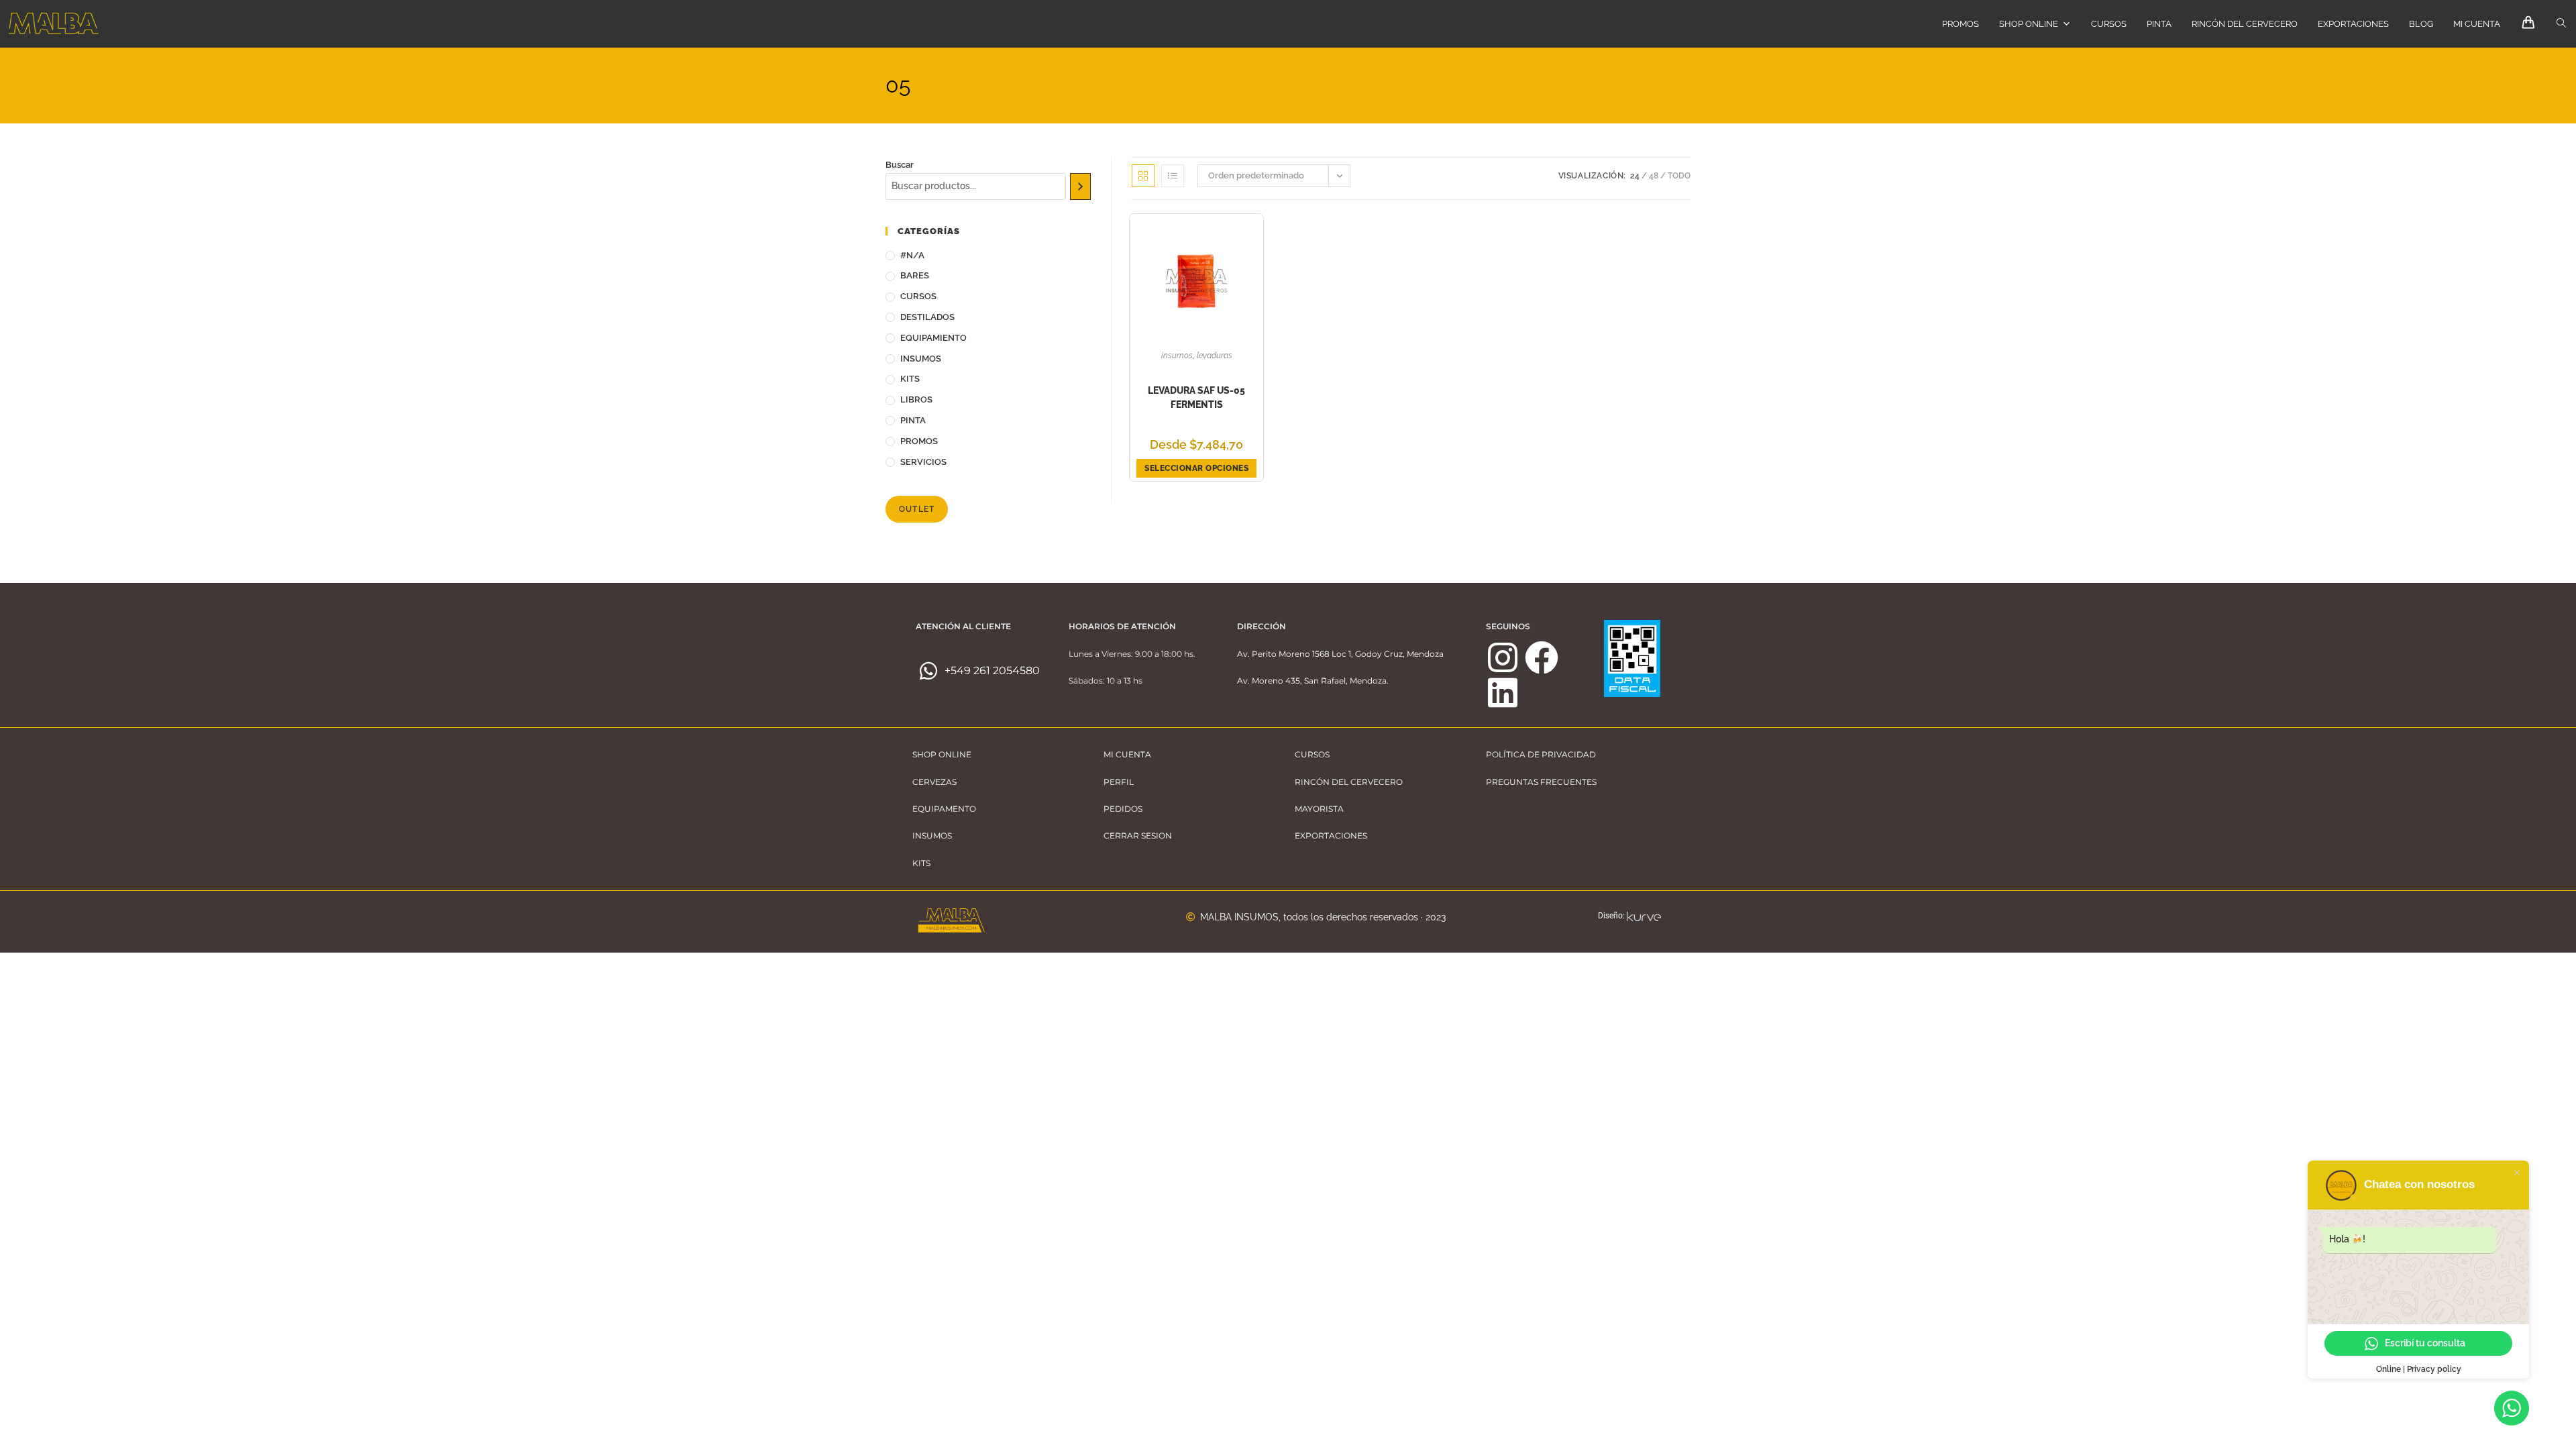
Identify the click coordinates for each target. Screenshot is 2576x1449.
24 (1635, 176)
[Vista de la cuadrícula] (1143, 176)
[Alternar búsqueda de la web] (2561, 23)
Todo (1679, 176)
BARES (915, 275)
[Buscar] (1080, 186)
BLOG (2421, 24)
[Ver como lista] (1173, 176)
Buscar (900, 165)
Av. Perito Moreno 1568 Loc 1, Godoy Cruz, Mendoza (1340, 654)
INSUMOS (921, 359)
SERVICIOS (923, 462)
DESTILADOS (927, 317)
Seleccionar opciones (1196, 468)
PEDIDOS (1123, 809)
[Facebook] (1542, 657)
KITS (910, 379)
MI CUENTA (2477, 24)
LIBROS (916, 399)
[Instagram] (1503, 657)
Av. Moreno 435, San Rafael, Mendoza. (1313, 681)
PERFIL (1119, 782)
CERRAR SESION (1138, 836)
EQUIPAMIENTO (933, 338)
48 (1654, 176)
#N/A (912, 255)
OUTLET (917, 509)
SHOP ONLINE (2029, 24)
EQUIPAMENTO (944, 809)
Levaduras (1215, 356)
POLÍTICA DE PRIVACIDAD (1541, 754)
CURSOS (2109, 24)
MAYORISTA (1319, 809)
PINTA (2159, 24)
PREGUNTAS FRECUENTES (1541, 782)
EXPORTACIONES (2353, 24)
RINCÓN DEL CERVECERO (2245, 24)
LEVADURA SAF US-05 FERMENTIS (1196, 397)
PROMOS (1961, 24)
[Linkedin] (1503, 692)
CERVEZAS (934, 782)
